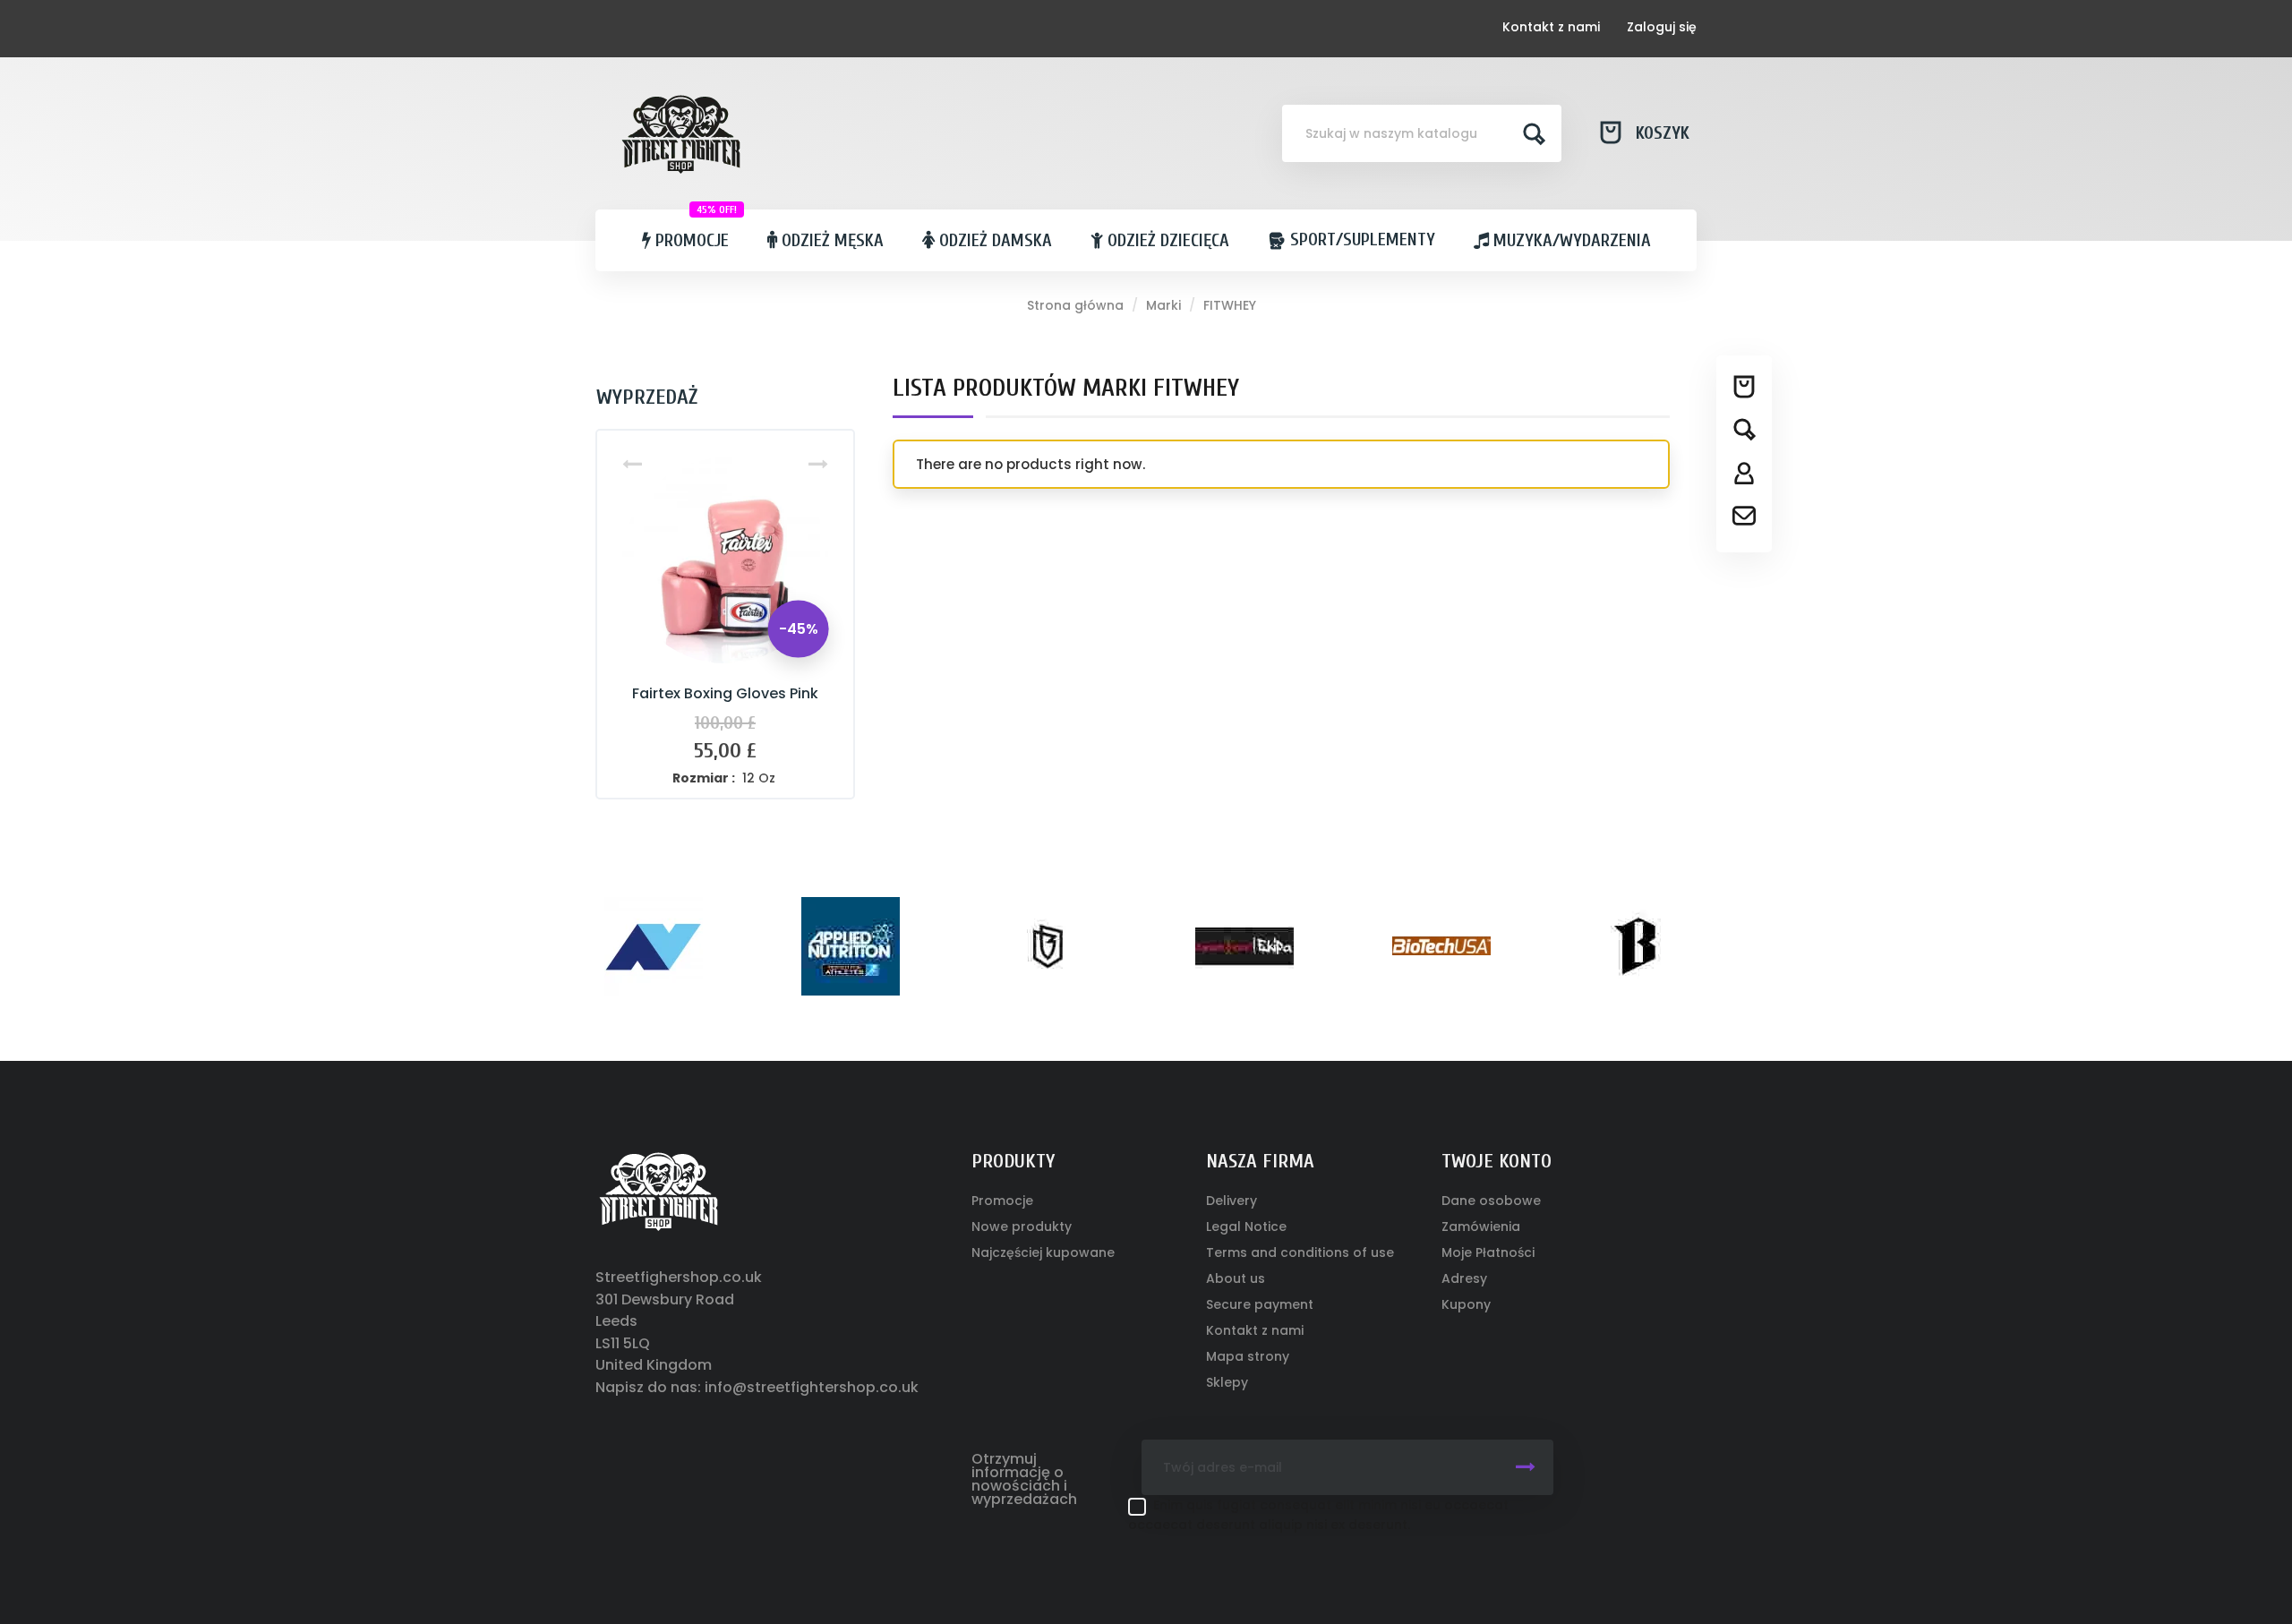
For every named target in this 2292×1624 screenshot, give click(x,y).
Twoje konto (1497, 1161)
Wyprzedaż (647, 397)
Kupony (1466, 1304)
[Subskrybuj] (1526, 1467)
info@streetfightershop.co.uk (812, 1387)
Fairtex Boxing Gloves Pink (725, 693)
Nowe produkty (1022, 1227)
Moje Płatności (1488, 1252)
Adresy (1464, 1278)
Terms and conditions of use (1300, 1252)
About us (1236, 1278)
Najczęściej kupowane (1043, 1252)
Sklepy (1227, 1382)
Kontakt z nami (1551, 27)
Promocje (1002, 1201)
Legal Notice (1246, 1227)
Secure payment (1260, 1304)
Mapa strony (1248, 1356)
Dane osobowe (1491, 1201)
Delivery (1232, 1201)
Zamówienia (1481, 1227)
